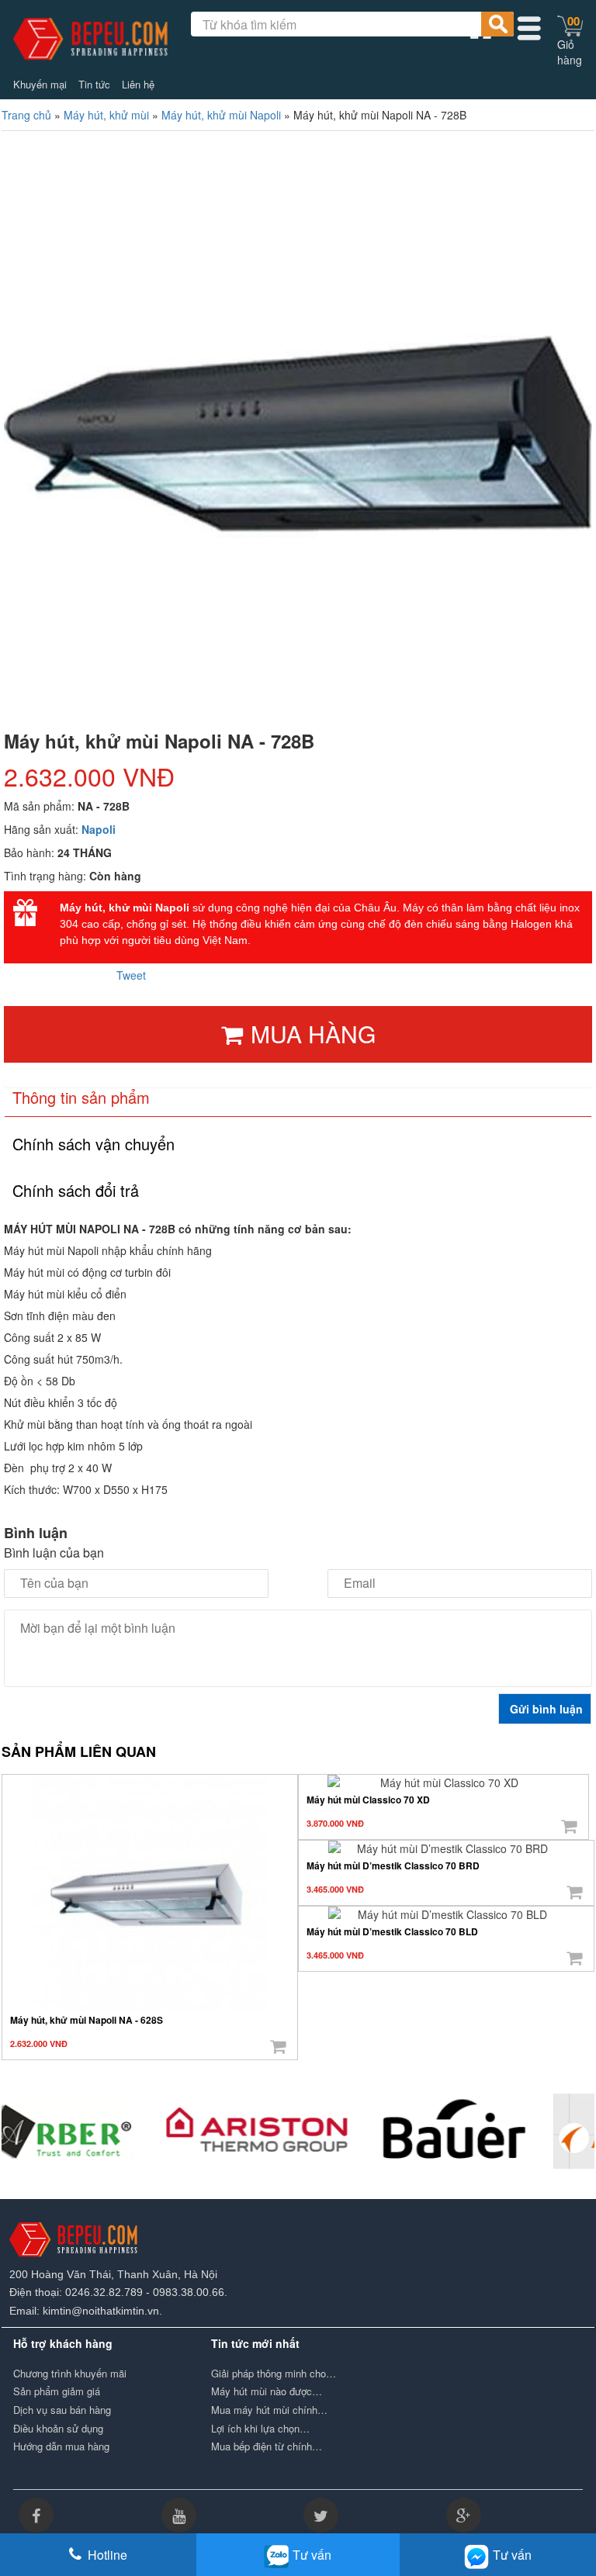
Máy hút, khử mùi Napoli (221, 115)
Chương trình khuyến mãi (70, 2374)
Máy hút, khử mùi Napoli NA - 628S (87, 2020)
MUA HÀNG (313, 1034)
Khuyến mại (40, 85)
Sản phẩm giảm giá (57, 2391)
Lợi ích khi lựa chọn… (260, 2429)
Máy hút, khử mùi (106, 115)
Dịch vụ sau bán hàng (62, 2410)
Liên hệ (138, 85)
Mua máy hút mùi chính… (269, 2410)
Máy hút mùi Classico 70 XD (368, 1800)
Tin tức (94, 85)
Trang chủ (26, 115)
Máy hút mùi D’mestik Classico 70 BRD (393, 1865)
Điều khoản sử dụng (58, 2429)
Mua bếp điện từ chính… (267, 2446)
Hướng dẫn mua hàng (61, 2446)
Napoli (99, 829)
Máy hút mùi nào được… (267, 2391)
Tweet (131, 975)
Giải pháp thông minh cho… (274, 2374)
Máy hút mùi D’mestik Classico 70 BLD (392, 1931)
